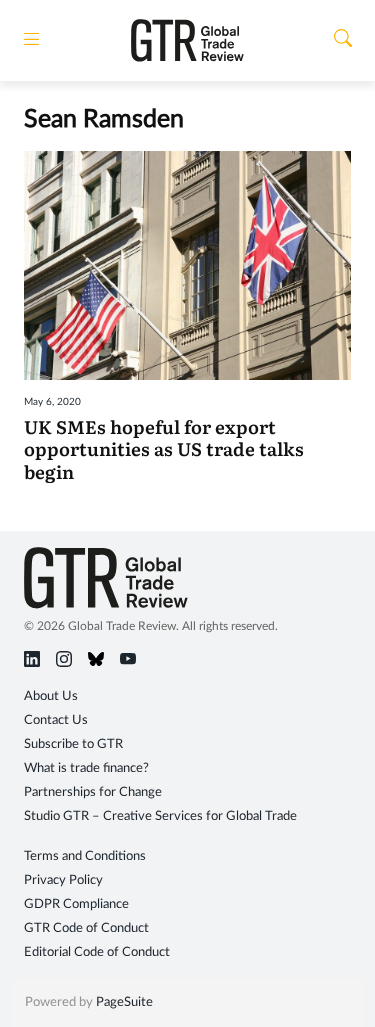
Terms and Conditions (85, 856)
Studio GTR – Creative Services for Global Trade (160, 816)
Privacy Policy (63, 880)
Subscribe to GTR (73, 744)
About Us (51, 696)
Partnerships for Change (93, 792)
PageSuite (124, 1002)
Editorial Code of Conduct (97, 952)
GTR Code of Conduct (86, 928)
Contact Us (56, 720)
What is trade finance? (86, 768)
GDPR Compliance (76, 904)
